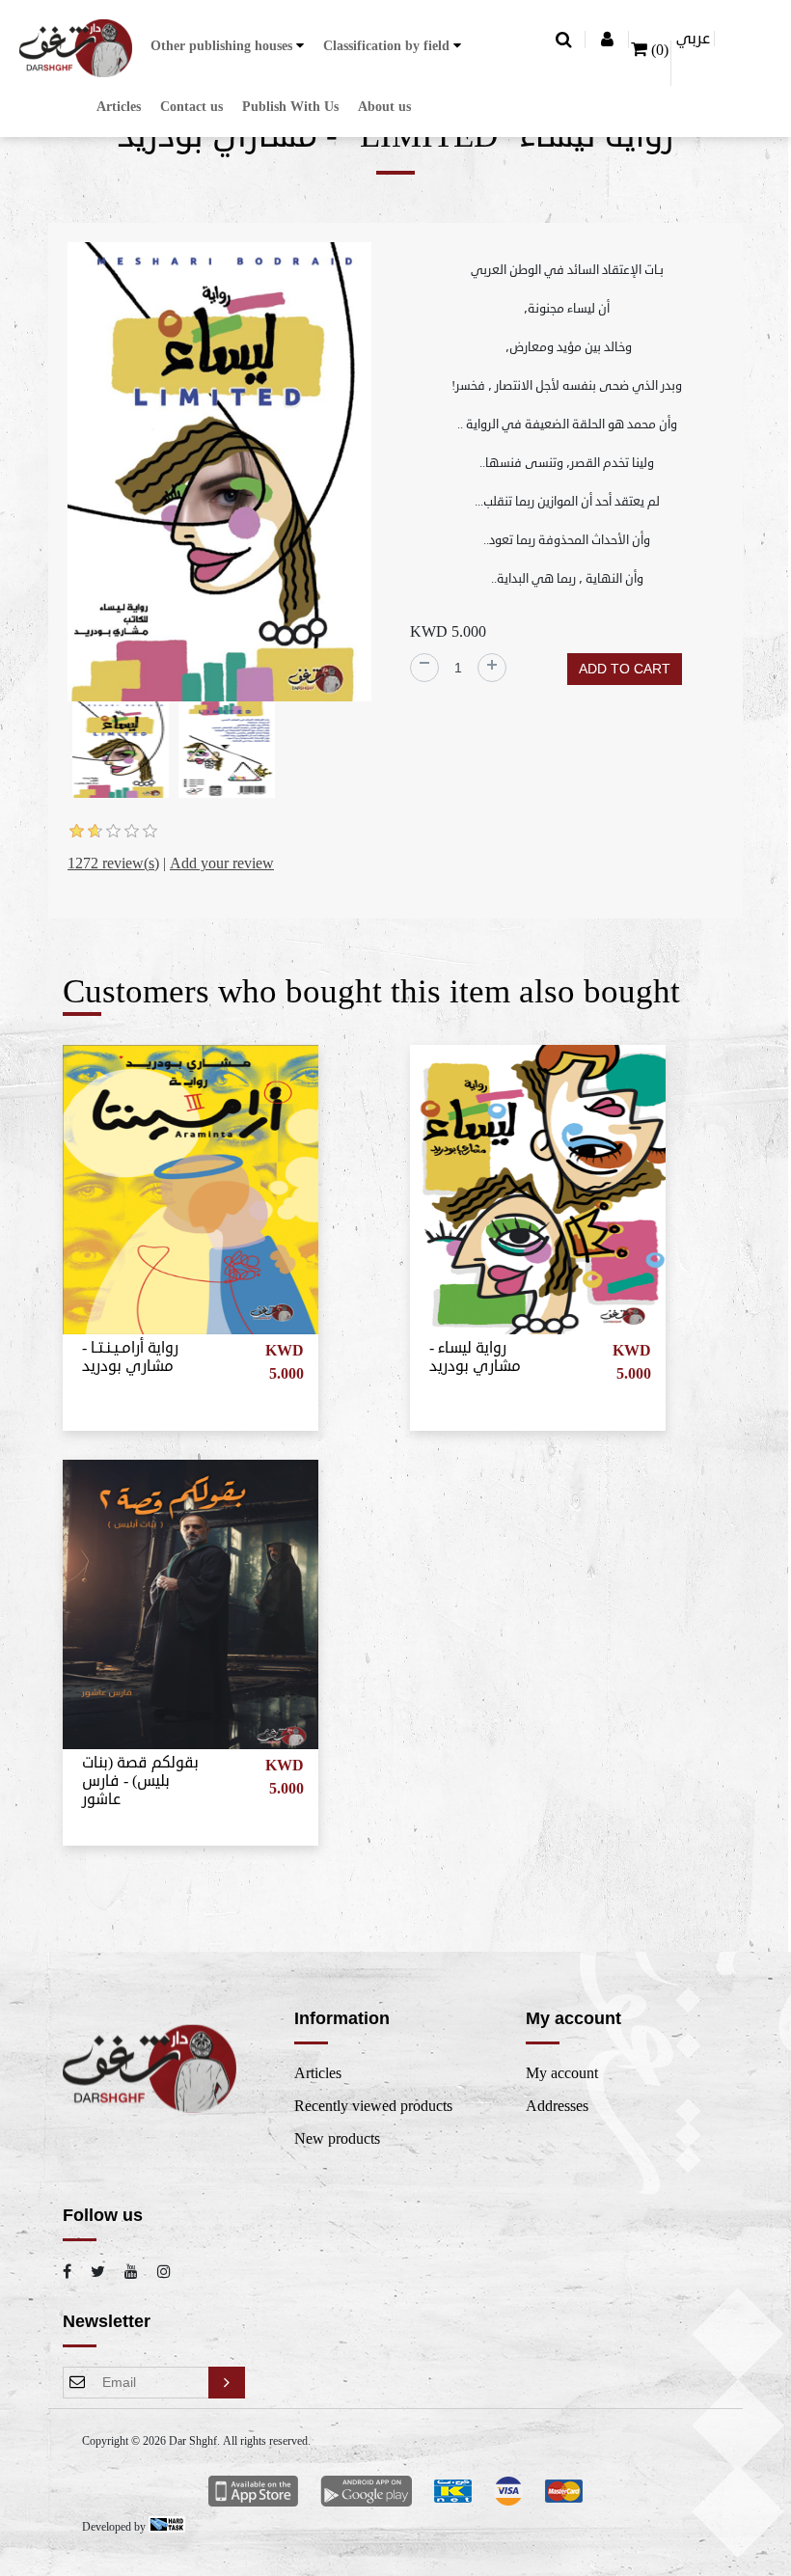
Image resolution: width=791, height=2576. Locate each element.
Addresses (557, 2106)
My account (562, 2073)
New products (337, 2139)
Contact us (191, 107)
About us (384, 107)
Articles (119, 107)
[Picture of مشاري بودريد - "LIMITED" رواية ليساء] (219, 475)
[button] (227, 46)
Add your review (222, 863)
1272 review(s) (113, 863)
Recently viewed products (373, 2106)
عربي (693, 39)
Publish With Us (290, 107)
